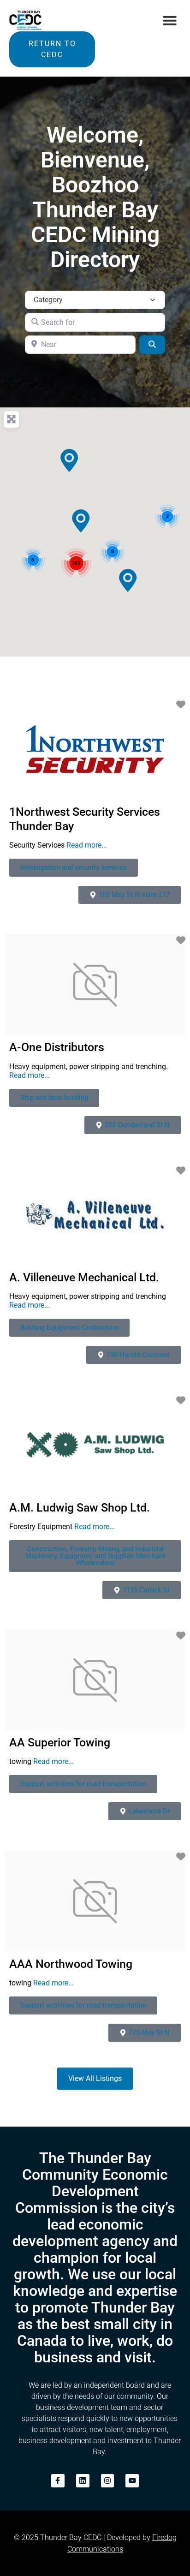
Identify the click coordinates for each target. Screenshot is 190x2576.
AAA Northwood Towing (71, 1964)
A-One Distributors (57, 1047)
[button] (170, 20)
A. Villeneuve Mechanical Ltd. (84, 1277)
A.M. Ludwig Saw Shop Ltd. (80, 1508)
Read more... (87, 845)
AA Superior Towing (60, 1742)
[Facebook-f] (58, 2481)
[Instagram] (108, 2481)
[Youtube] (132, 2481)
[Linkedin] (83, 2481)
